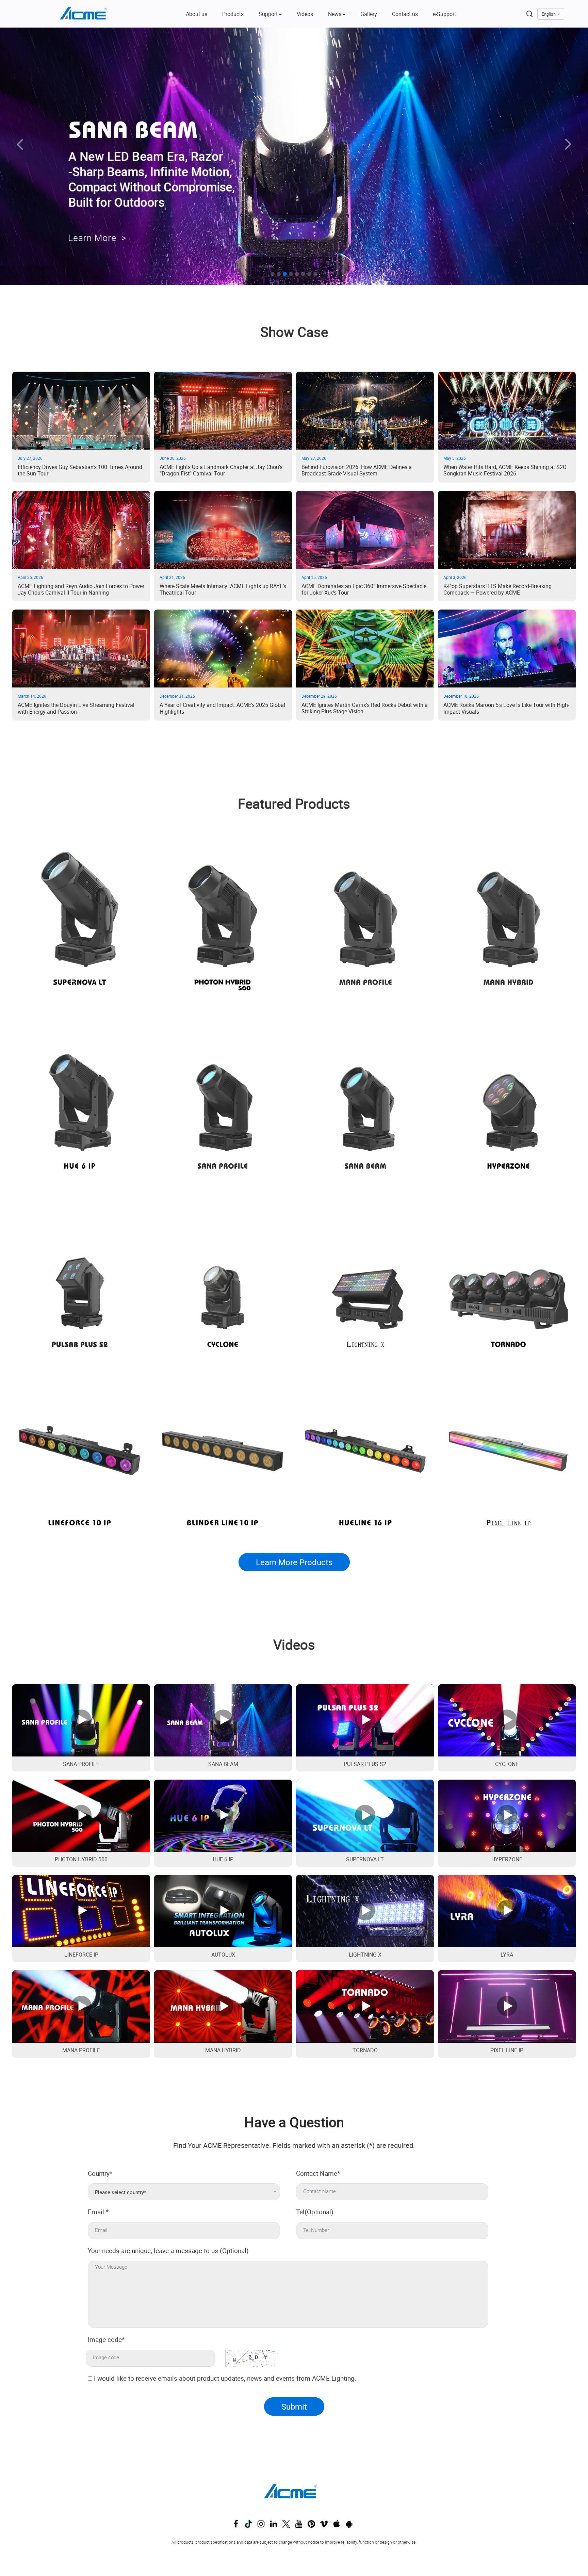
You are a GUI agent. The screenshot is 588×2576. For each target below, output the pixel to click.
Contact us (405, 14)
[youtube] (300, 2526)
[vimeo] (326, 2526)
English (549, 14)
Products (233, 14)
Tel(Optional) (315, 2212)
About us (197, 14)
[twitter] (288, 2526)
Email (98, 2212)
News (335, 14)
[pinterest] (313, 2526)
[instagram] (263, 2526)
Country (100, 2173)
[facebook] (238, 2526)
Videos (305, 14)
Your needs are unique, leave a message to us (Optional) (168, 2251)
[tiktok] (250, 2526)
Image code (106, 2339)
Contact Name (318, 2173)
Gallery (369, 14)
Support (269, 14)
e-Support (444, 14)
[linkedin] (275, 2526)
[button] (44, 157)
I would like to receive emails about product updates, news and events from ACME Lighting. (225, 2378)
